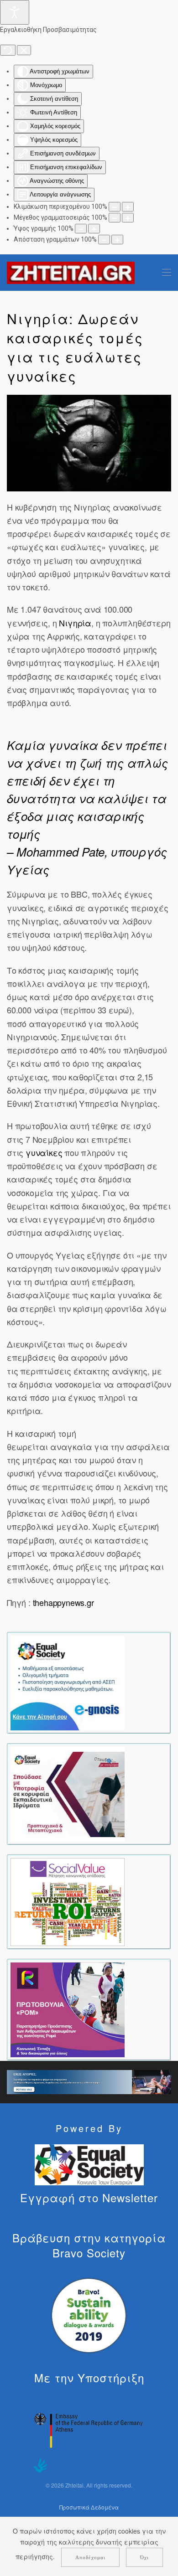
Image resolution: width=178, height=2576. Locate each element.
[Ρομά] (68, 2009)
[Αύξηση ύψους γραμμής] (94, 229)
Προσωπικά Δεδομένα (89, 2507)
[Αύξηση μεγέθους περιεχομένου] (128, 207)
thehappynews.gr (63, 1602)
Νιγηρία (75, 623)
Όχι (144, 2557)
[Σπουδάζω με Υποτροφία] (68, 1793)
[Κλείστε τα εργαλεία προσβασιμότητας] (24, 50)
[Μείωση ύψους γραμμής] (81, 229)
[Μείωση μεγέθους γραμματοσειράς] (115, 218)
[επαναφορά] (8, 50)
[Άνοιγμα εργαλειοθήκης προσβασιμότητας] (15, 12)
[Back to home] (71, 273)
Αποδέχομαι (90, 2557)
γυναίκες (44, 1152)
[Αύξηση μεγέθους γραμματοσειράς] (128, 218)
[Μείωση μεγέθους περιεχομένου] (115, 207)
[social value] (68, 1901)
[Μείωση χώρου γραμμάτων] (104, 240)
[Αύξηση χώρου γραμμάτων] (117, 240)
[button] (167, 273)
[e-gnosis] (68, 1682)
